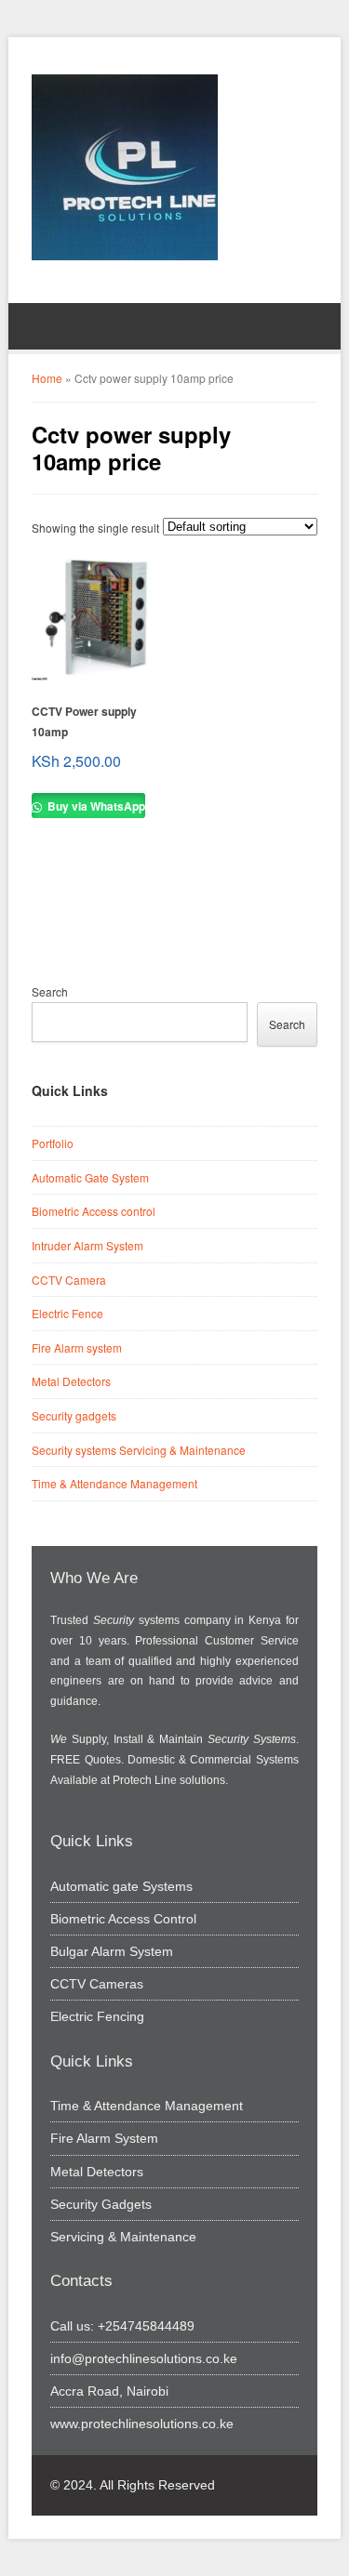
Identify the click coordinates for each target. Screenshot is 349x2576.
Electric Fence (67, 1313)
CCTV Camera (69, 1280)
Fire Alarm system (77, 1347)
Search (50, 991)
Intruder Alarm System (87, 1245)
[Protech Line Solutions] (125, 167)
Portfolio (53, 1143)
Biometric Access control (94, 1211)
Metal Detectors (71, 1381)
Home (47, 378)
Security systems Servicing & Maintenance (139, 1450)
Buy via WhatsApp (95, 806)
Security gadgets (74, 1415)
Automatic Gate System (90, 1177)
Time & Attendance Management (114, 1483)
